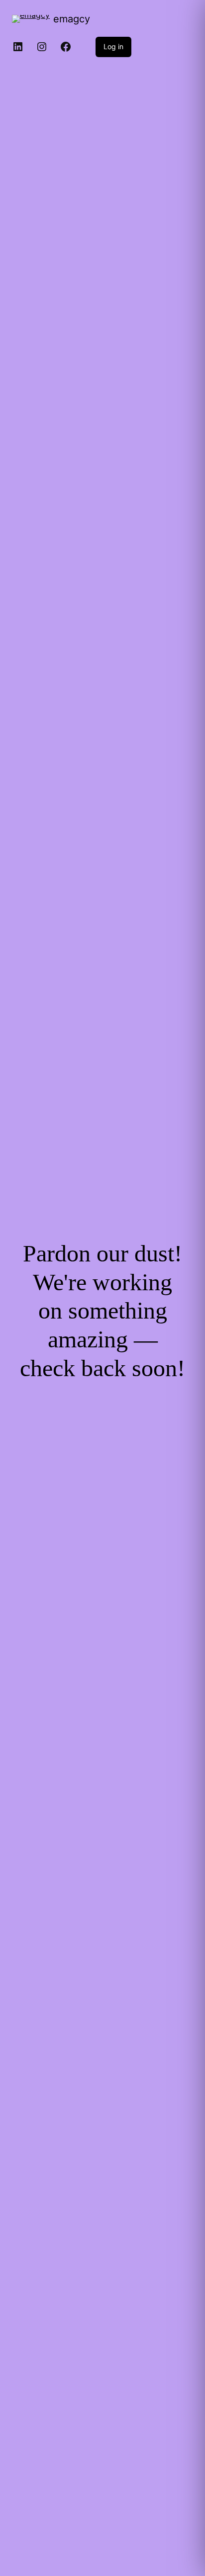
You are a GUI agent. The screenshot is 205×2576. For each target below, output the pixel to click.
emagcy (72, 19)
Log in (113, 46)
